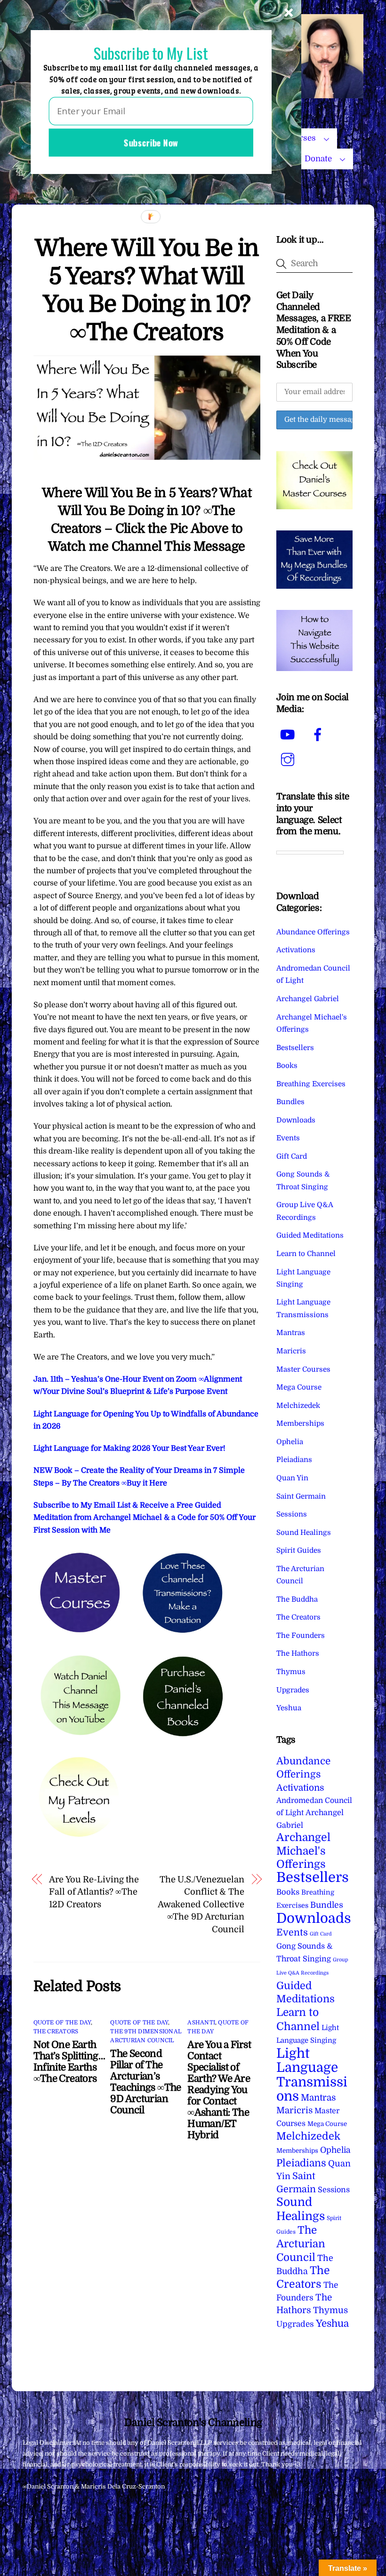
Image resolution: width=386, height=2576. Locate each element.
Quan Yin (292, 1478)
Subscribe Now (151, 142)
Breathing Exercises (311, 1084)
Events (288, 1138)
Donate (318, 159)
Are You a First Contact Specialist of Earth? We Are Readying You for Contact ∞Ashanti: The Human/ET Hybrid (219, 2090)
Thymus (291, 1672)
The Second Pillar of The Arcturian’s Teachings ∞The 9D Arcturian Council (145, 2082)
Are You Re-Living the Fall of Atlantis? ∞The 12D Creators (94, 1892)
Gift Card (292, 1156)
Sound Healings (304, 1533)
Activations (296, 950)
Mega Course (299, 1387)
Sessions (292, 1514)
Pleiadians (294, 1460)
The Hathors (298, 1653)
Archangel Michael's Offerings (303, 1851)
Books (287, 1066)
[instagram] (289, 760)
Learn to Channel (306, 1254)
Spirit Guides (299, 1550)
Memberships (300, 1423)
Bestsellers (295, 1048)
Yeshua (289, 1708)
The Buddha (297, 1599)
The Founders (301, 1636)
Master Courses (303, 1369)
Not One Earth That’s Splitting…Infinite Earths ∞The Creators (69, 2062)
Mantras (291, 1333)
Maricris (291, 1351)
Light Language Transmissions (312, 2075)
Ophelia (290, 1442)
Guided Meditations (310, 1235)
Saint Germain (301, 1496)
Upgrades (293, 1690)
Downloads (296, 1120)
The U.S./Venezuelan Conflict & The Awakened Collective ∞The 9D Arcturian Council (201, 1904)
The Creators (56, 2031)
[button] (151, 53)
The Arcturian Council (301, 2244)
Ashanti (201, 2023)
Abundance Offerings (313, 932)
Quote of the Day (62, 2023)
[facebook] (319, 735)
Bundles (290, 1102)
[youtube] (289, 735)
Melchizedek (298, 1406)
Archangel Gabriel (308, 999)
